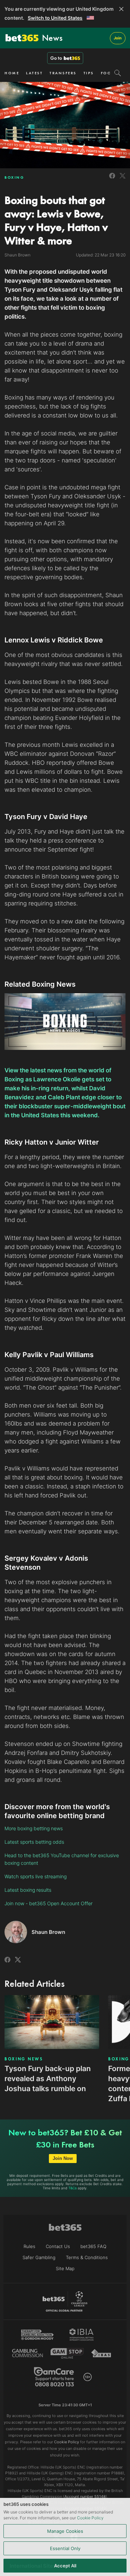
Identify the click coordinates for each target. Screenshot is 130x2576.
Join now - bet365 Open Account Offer (49, 1903)
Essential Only (65, 2548)
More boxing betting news (34, 1828)
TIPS (89, 73)
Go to (56, 58)
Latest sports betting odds (34, 1842)
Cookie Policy (90, 2518)
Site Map (65, 2268)
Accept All (65, 2566)
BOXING (14, 177)
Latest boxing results (28, 1890)
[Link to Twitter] (123, 180)
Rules (29, 2246)
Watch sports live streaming (36, 1876)
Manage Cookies (65, 2531)
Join (118, 38)
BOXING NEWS (24, 2059)
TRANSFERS (63, 73)
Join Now (63, 2158)
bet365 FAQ (93, 2246)
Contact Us (58, 2246)
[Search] (118, 73)
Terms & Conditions (87, 2257)
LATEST (34, 73)
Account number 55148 (85, 2497)
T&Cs (72, 2188)
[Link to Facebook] (112, 180)
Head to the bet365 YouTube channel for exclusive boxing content (62, 1859)
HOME (12, 73)
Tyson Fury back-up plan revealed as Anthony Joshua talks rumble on (48, 2079)
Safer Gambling (39, 2257)
